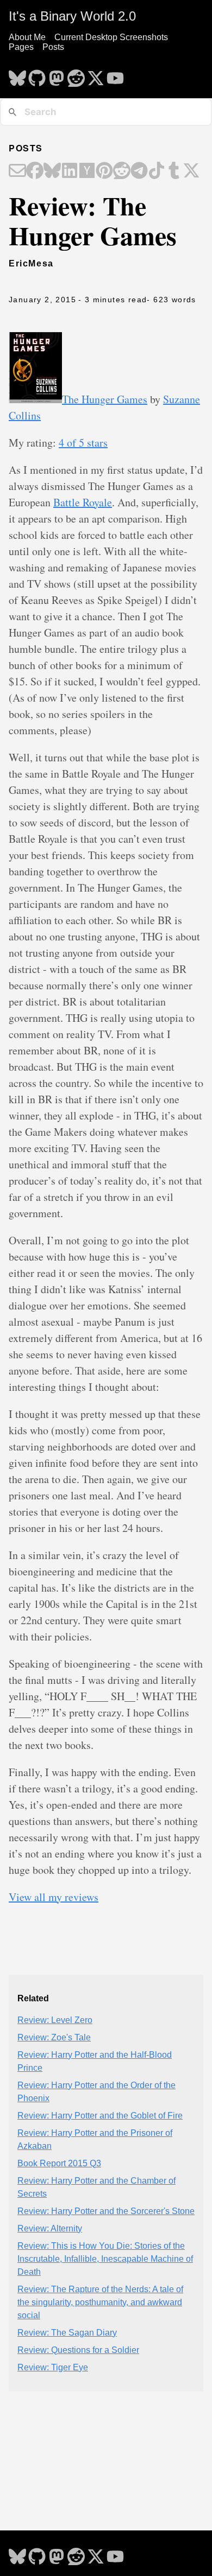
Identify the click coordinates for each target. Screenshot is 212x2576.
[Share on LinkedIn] (70, 171)
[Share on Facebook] (35, 171)
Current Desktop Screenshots (111, 37)
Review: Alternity (50, 2228)
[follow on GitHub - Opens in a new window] (37, 75)
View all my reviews (54, 1897)
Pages (21, 47)
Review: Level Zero (55, 2020)
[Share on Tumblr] (174, 171)
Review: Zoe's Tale (54, 2037)
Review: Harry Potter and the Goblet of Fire (100, 2116)
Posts (53, 47)
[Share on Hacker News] (87, 171)
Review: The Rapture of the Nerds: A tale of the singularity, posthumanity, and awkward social (100, 2302)
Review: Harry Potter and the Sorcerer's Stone (106, 2211)
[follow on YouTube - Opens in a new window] (115, 75)
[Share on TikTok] (157, 171)
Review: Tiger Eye (53, 2367)
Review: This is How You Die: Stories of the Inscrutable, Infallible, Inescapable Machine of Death (105, 2259)
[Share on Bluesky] (52, 171)
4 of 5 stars (83, 443)
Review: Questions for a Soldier (78, 2350)
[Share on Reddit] (122, 171)
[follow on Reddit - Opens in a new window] (76, 75)
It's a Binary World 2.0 (72, 16)
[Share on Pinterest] (104, 171)
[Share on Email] (17, 171)
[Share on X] (191, 171)
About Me (27, 37)
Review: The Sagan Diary (67, 2333)
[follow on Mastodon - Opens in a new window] (57, 75)
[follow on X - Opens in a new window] (96, 75)
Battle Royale (83, 502)
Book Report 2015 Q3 (59, 2163)
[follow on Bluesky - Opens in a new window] (17, 75)
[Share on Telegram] (139, 171)
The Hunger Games (105, 399)
